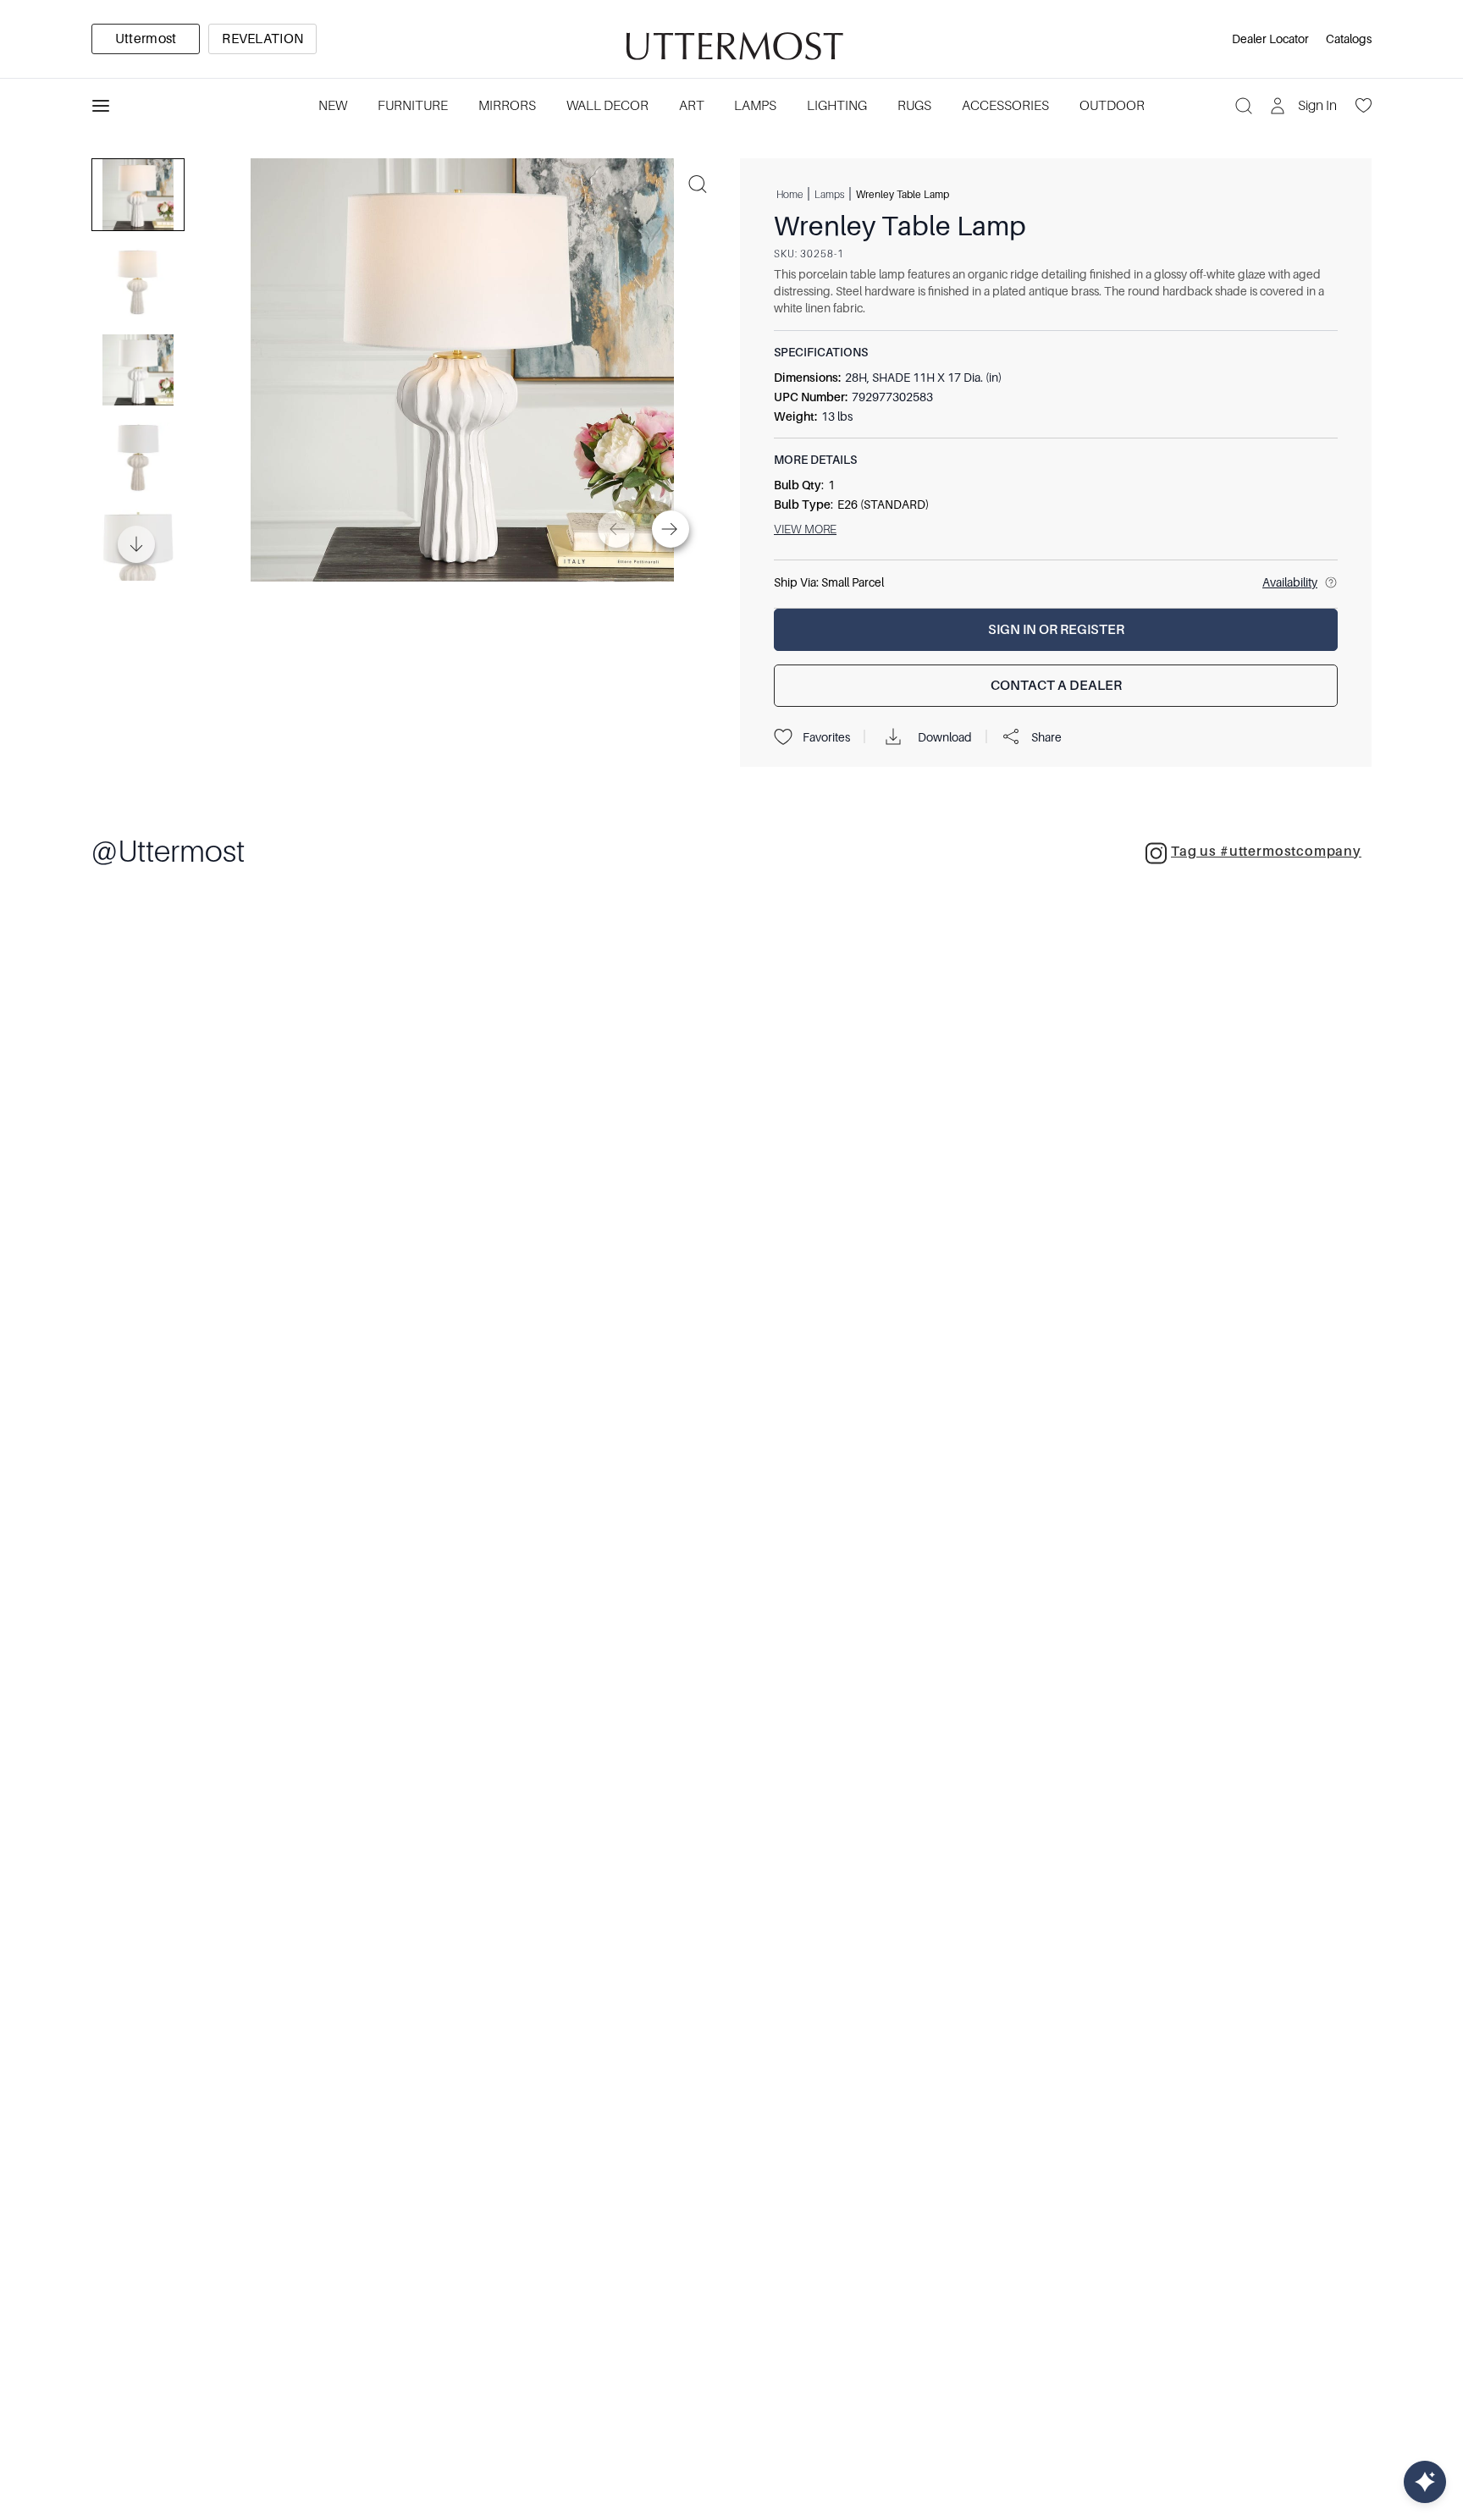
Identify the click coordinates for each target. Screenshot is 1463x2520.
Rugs (914, 106)
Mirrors (507, 106)
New (333, 106)
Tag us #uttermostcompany (1266, 852)
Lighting (837, 106)
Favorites (826, 737)
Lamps (755, 106)
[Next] (671, 529)
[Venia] (731, 39)
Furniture (413, 106)
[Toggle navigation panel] (101, 106)
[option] (146, 39)
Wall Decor (607, 106)
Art (692, 106)
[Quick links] (1425, 2482)
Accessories (1005, 106)
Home (789, 194)
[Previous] (616, 529)
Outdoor (1112, 106)
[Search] (1244, 106)
